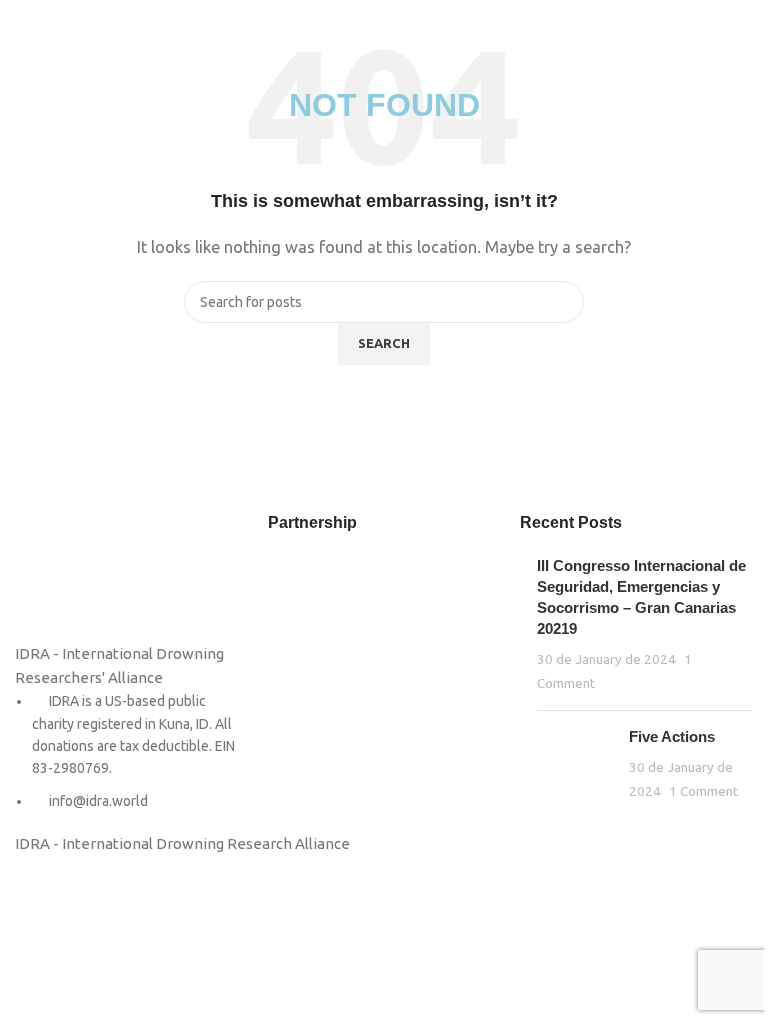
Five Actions (672, 736)
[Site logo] (384, 28)
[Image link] (65, 575)
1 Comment (703, 791)
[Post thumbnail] (575, 764)
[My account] (745, 30)
